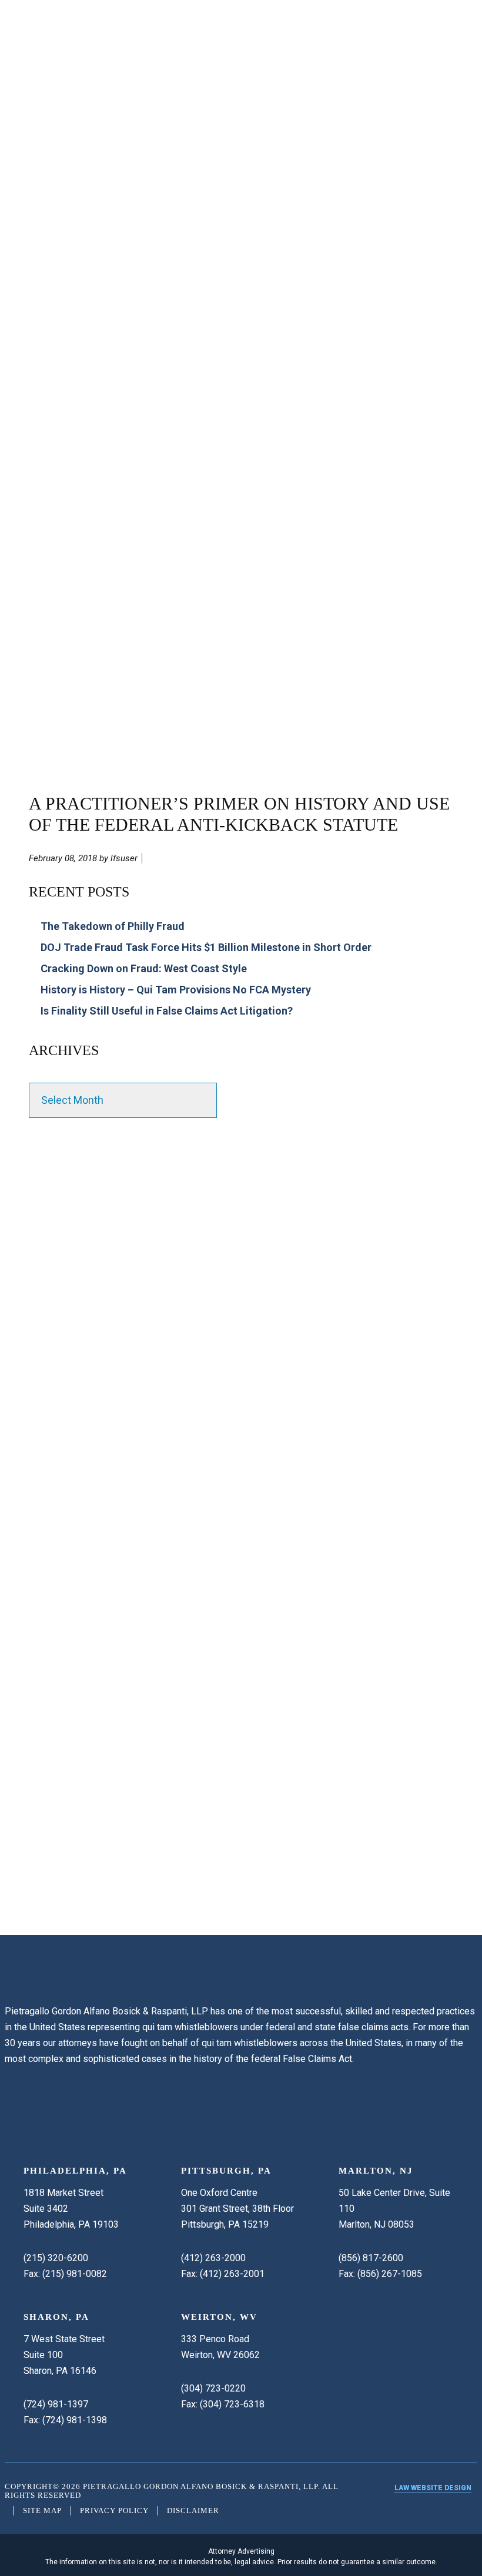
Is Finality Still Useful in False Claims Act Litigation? (167, 1011)
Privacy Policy (114, 2510)
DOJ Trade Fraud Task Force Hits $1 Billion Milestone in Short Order (206, 947)
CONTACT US (45, 1885)
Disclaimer (193, 2510)
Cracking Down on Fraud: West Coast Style (144, 968)
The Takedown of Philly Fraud (113, 926)
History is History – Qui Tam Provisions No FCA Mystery (176, 990)
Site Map (42, 2510)
